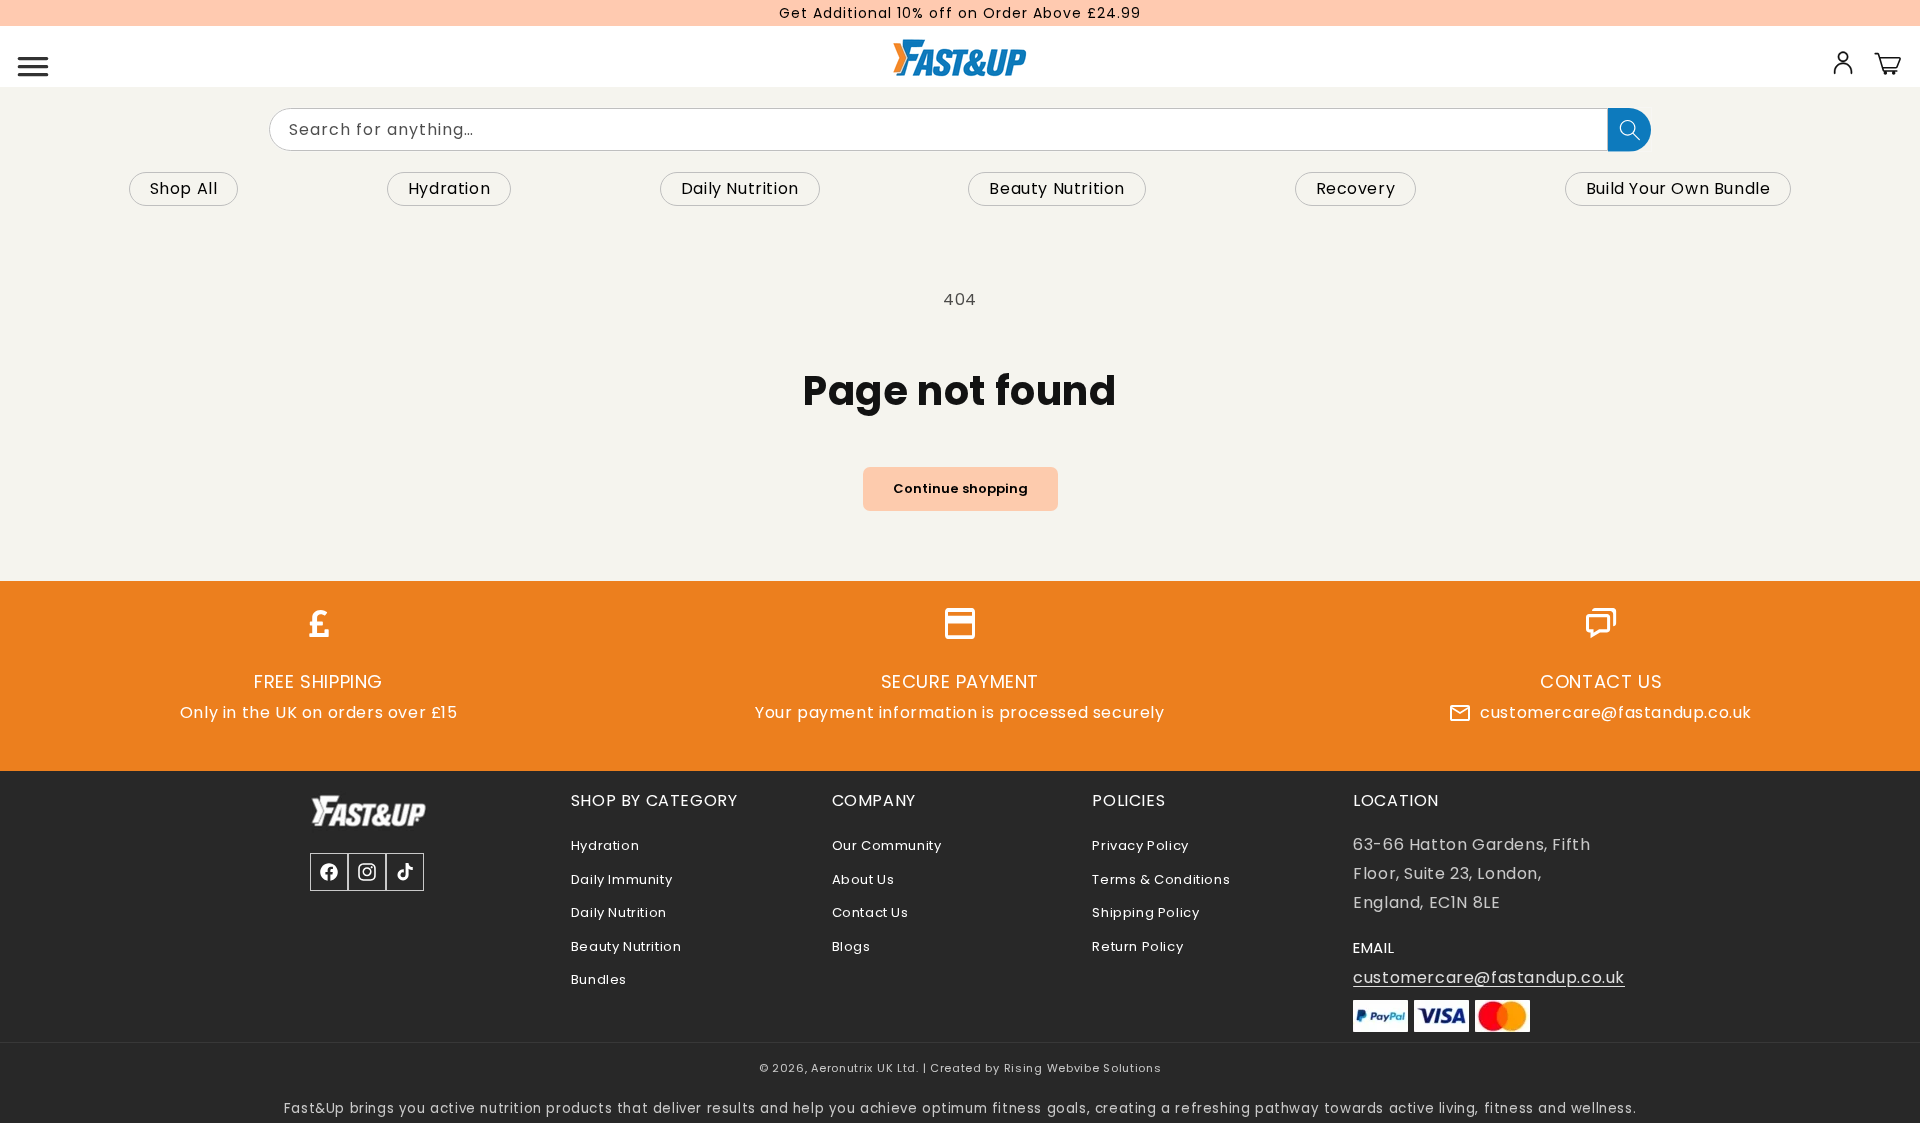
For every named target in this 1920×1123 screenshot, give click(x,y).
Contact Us (870, 912)
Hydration (449, 188)
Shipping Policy (1145, 912)
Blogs (851, 946)
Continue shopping (960, 488)
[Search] (1629, 130)
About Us (863, 879)
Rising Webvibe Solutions (1083, 1068)
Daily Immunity (621, 879)
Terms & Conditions (1161, 879)
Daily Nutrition (740, 188)
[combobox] (938, 129)
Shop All (184, 188)
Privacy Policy (1140, 845)
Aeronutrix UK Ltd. (865, 1068)
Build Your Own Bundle (1678, 188)
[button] (33, 62)
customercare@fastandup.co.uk (1616, 712)
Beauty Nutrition (1057, 188)
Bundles (599, 979)
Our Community (887, 845)
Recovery (1356, 188)
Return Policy (1137, 946)
